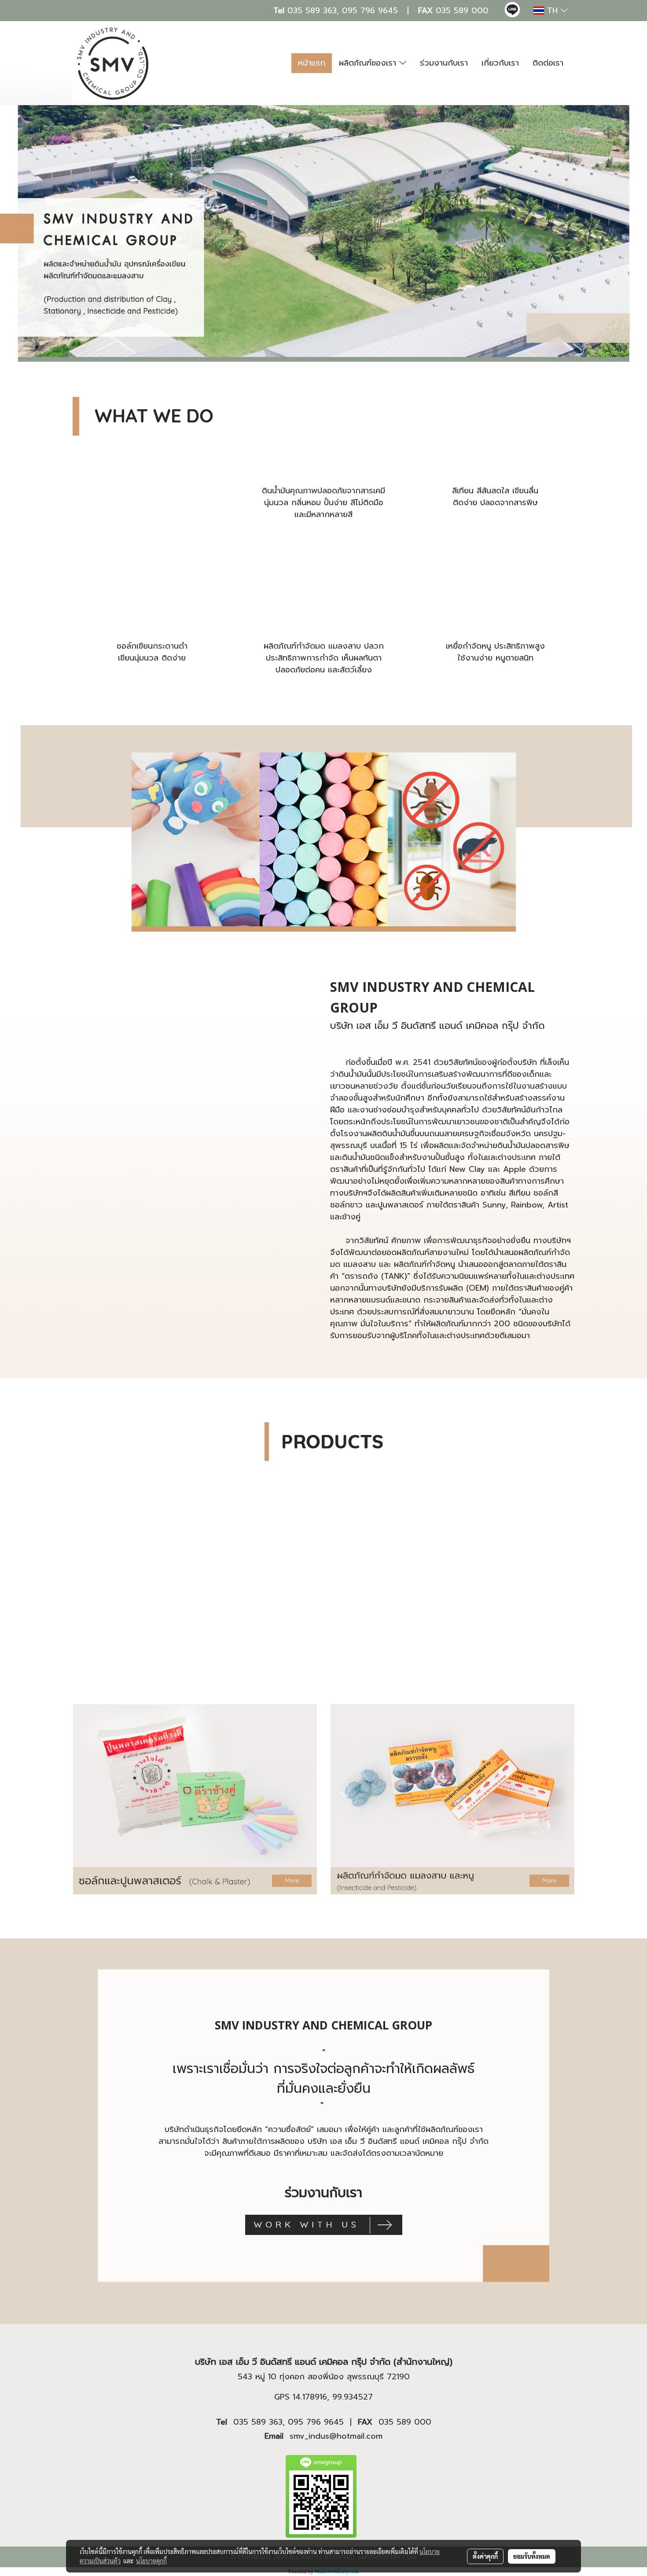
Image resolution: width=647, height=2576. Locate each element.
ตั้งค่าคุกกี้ (485, 2556)
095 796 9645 (370, 11)
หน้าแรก (312, 63)
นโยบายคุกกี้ (151, 2561)
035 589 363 (312, 11)
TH (552, 11)
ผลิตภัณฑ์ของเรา (369, 63)
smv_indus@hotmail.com (336, 2436)
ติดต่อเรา (548, 63)
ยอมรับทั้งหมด (532, 2556)
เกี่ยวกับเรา (500, 63)
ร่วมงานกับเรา (444, 63)
